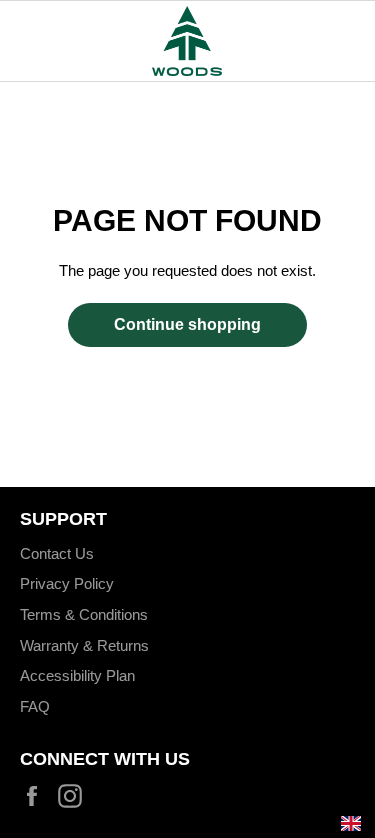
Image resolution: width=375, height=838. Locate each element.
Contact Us (57, 553)
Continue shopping (187, 324)
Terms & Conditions (84, 614)
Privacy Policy (67, 583)
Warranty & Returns (84, 645)
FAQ (35, 706)
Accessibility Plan (77, 675)
